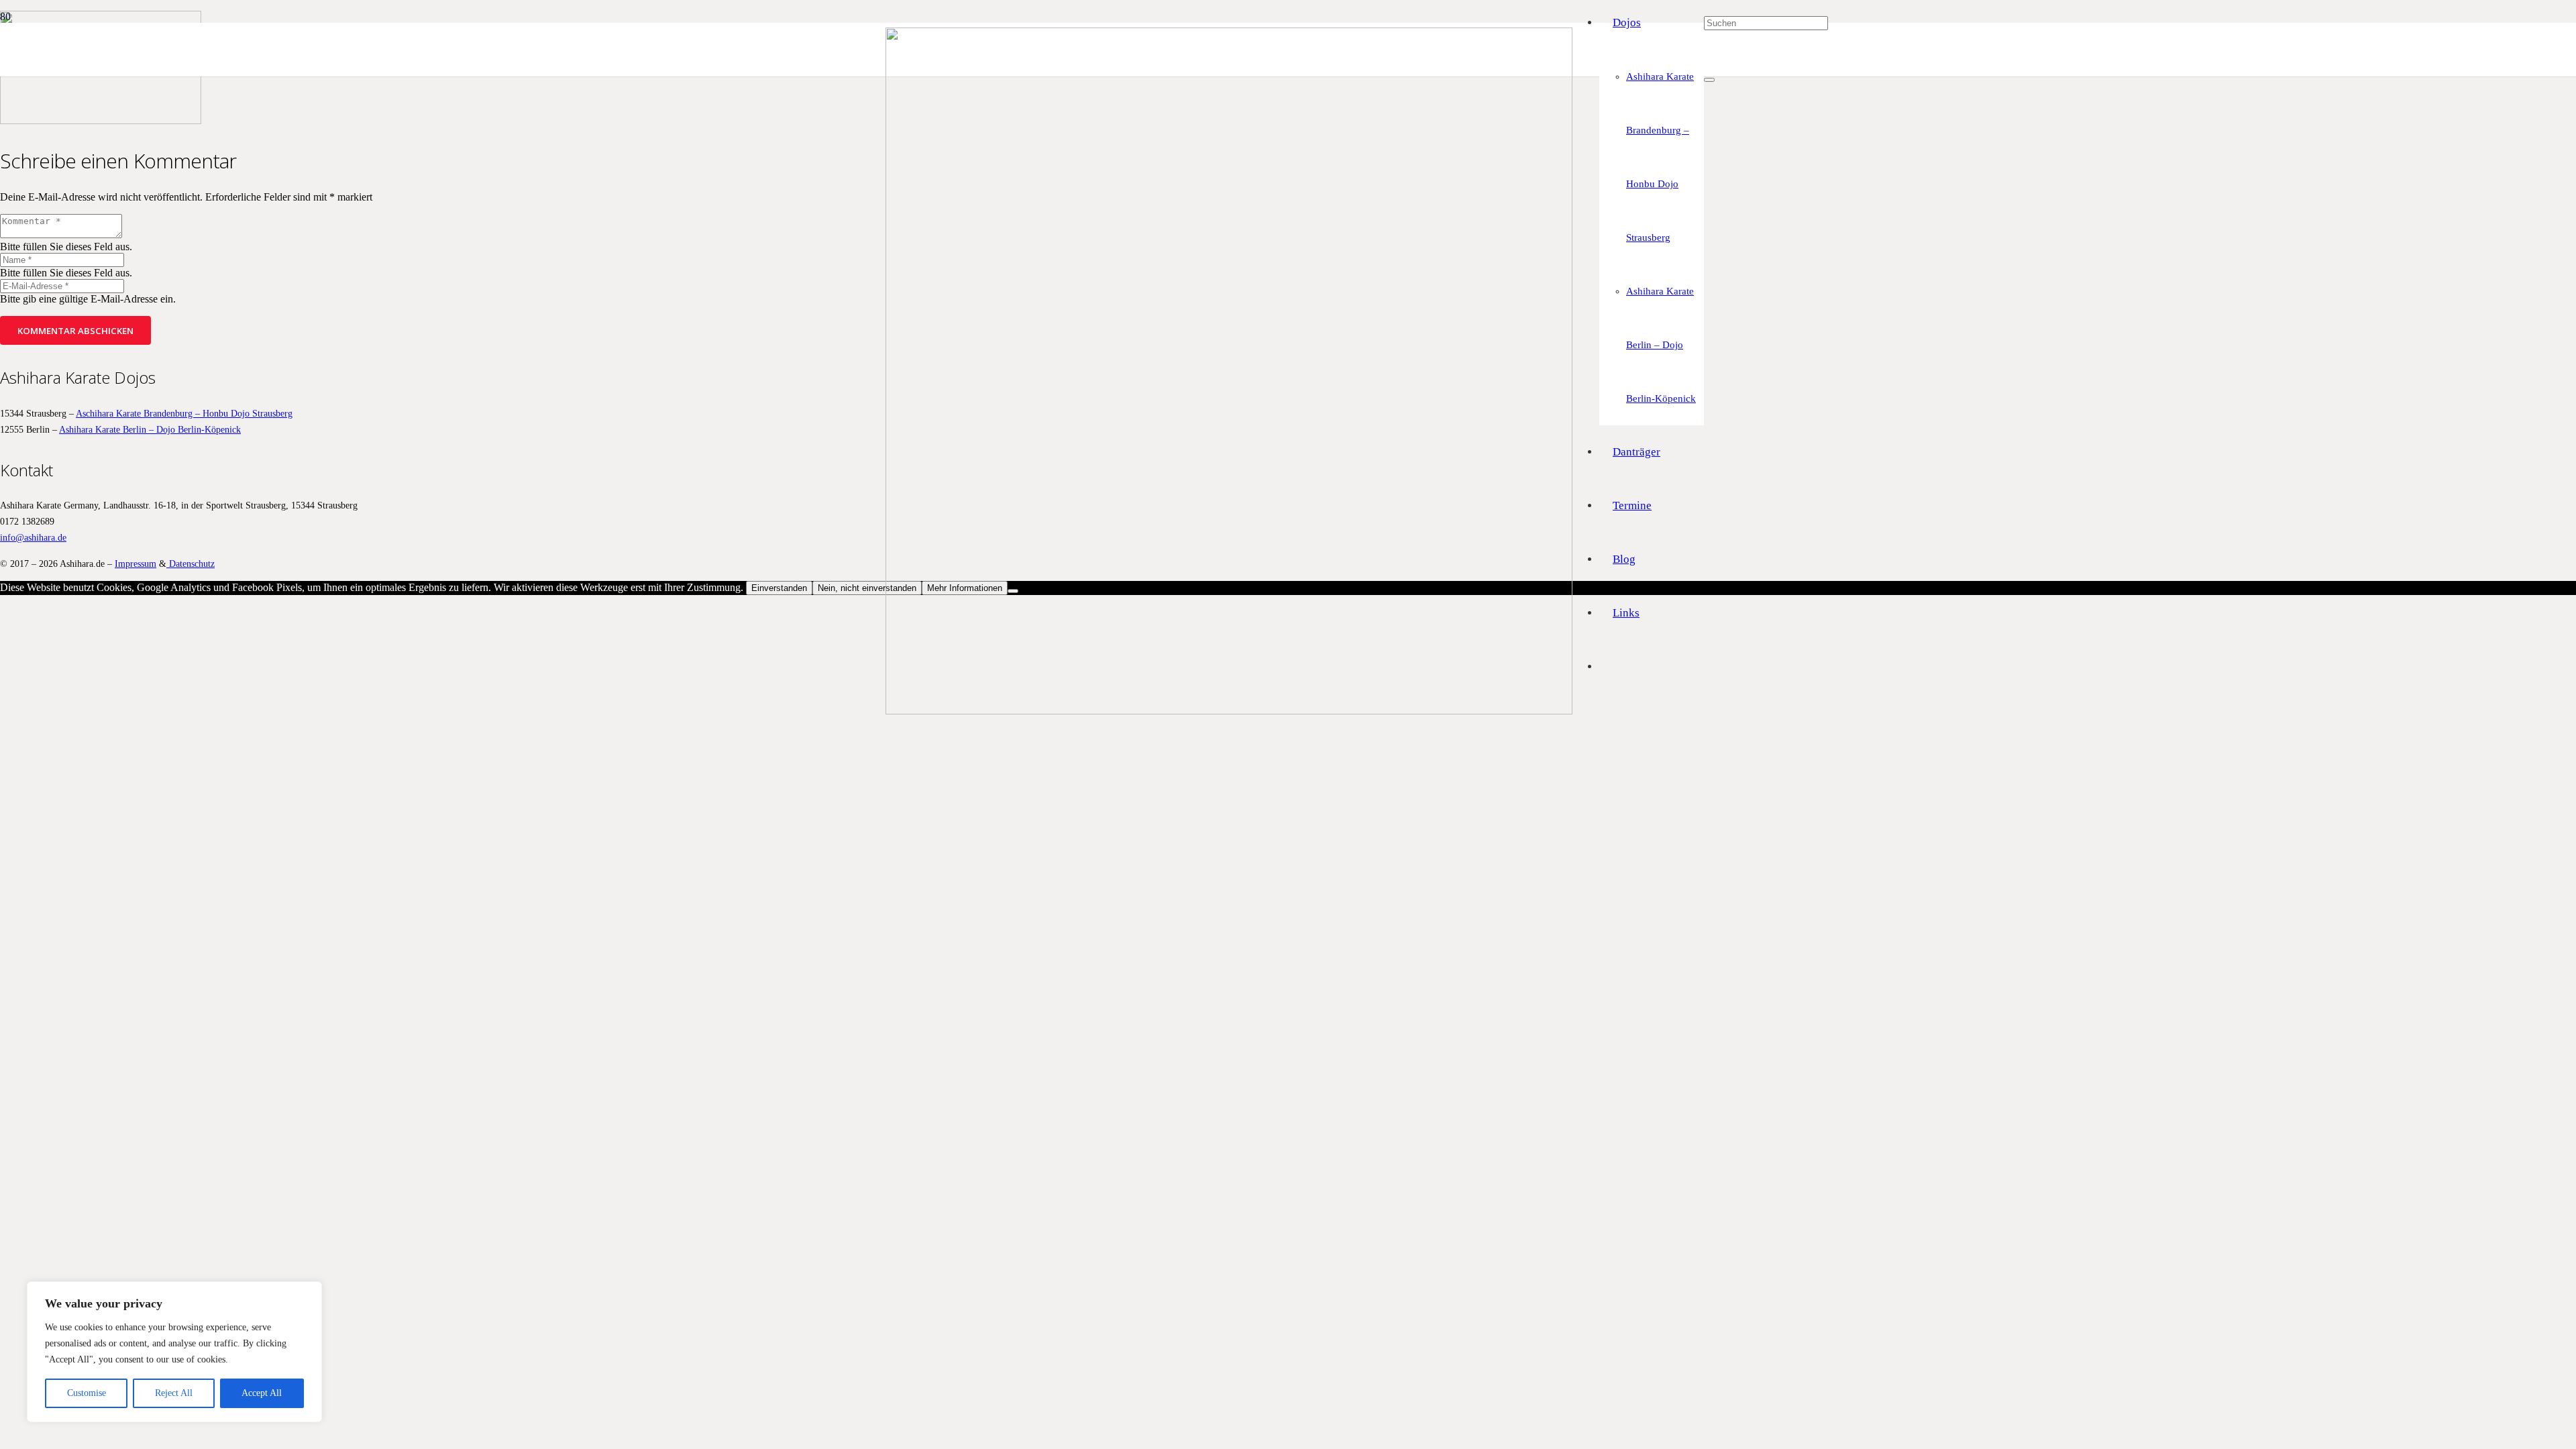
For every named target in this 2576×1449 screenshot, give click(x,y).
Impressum (136, 563)
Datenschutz (191, 563)
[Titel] (1229, 711)
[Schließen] (1709, 80)
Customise (87, 1393)
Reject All (174, 1393)
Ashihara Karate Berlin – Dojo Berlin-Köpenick (150, 429)
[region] (174, 1352)
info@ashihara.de (33, 537)
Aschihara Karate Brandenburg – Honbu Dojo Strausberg (184, 413)
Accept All (262, 1393)
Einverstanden (779, 588)
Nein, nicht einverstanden (867, 588)
